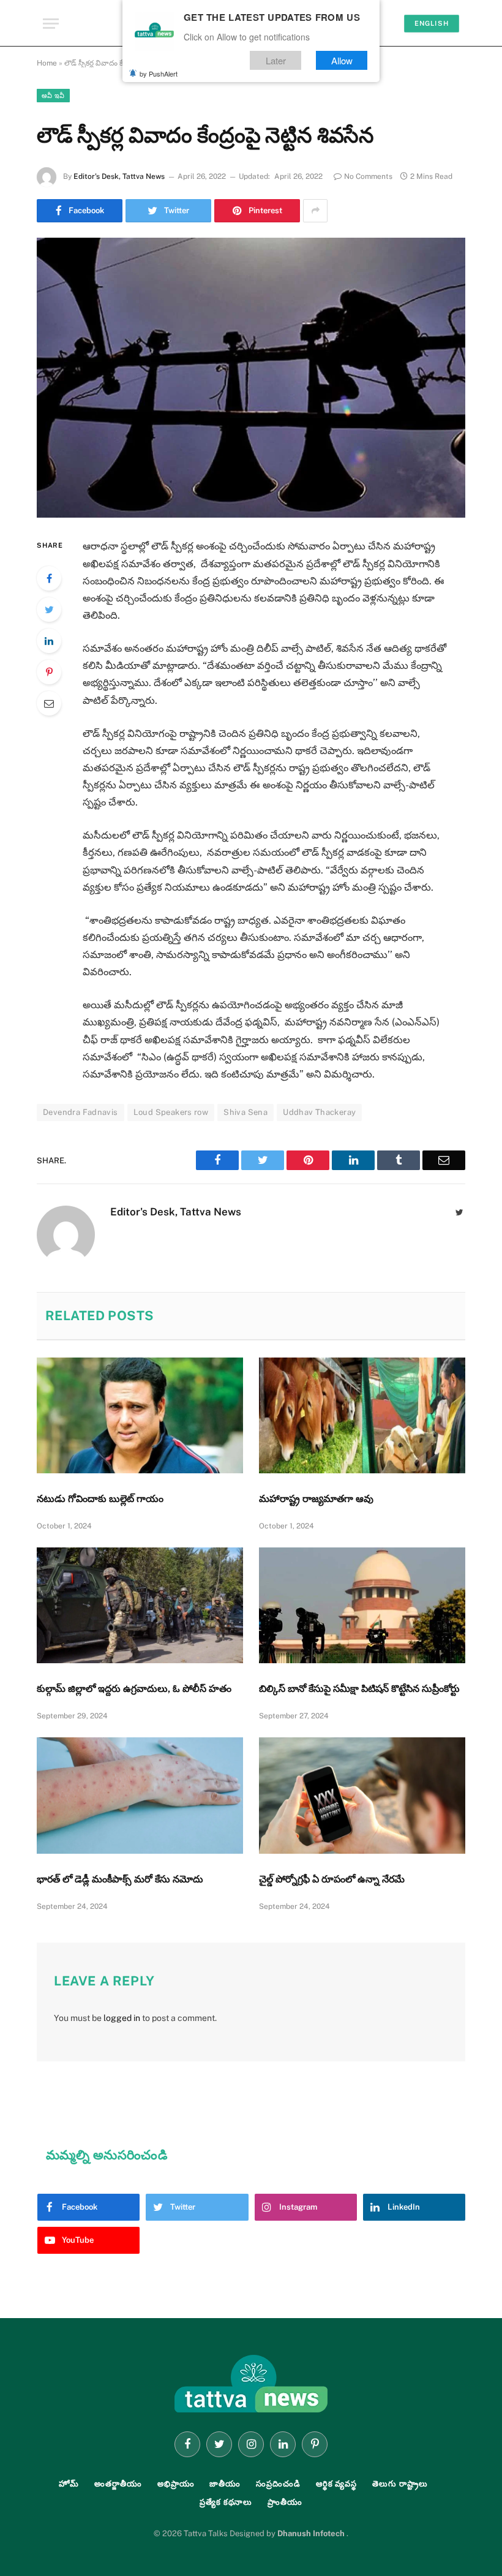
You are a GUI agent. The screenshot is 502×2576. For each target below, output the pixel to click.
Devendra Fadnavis (81, 1112)
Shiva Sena (245, 1112)
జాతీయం (225, 2484)
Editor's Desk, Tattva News (119, 176)
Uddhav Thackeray (319, 1112)
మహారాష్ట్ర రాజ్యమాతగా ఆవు (316, 1499)
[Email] (49, 703)
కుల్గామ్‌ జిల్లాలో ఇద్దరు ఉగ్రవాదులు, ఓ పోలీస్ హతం (134, 1689)
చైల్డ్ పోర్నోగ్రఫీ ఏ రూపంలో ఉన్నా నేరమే (332, 1879)
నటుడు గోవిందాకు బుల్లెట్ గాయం (100, 1499)
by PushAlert (159, 74)
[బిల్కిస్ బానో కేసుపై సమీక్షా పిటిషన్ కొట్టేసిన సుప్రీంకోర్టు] (362, 1606)
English (432, 23)
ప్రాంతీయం (285, 2502)
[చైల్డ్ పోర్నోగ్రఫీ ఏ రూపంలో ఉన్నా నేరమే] (362, 1796)
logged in (122, 2018)
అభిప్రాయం (176, 2484)
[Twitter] (49, 610)
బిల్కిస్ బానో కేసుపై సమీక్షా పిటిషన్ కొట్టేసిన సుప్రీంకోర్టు (359, 1689)
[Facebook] (49, 578)
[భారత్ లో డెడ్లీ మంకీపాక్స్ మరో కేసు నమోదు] (140, 1796)
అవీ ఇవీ (53, 96)
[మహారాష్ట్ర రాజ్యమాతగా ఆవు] (362, 1416)
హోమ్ (69, 2484)
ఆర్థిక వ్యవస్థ (336, 2484)
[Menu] (51, 24)
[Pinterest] (49, 672)
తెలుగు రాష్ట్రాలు (400, 2484)
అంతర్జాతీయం (118, 2484)
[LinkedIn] (49, 641)
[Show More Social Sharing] (315, 211)
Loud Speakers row (171, 1112)
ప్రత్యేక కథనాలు (226, 2502)
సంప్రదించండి (278, 2484)
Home (47, 63)
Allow (342, 60)
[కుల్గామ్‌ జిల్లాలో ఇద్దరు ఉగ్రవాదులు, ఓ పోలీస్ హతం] (140, 1606)
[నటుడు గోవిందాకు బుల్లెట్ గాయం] (140, 1416)
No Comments (368, 176)
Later (276, 60)
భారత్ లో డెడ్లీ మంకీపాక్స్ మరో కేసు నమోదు (120, 1879)
